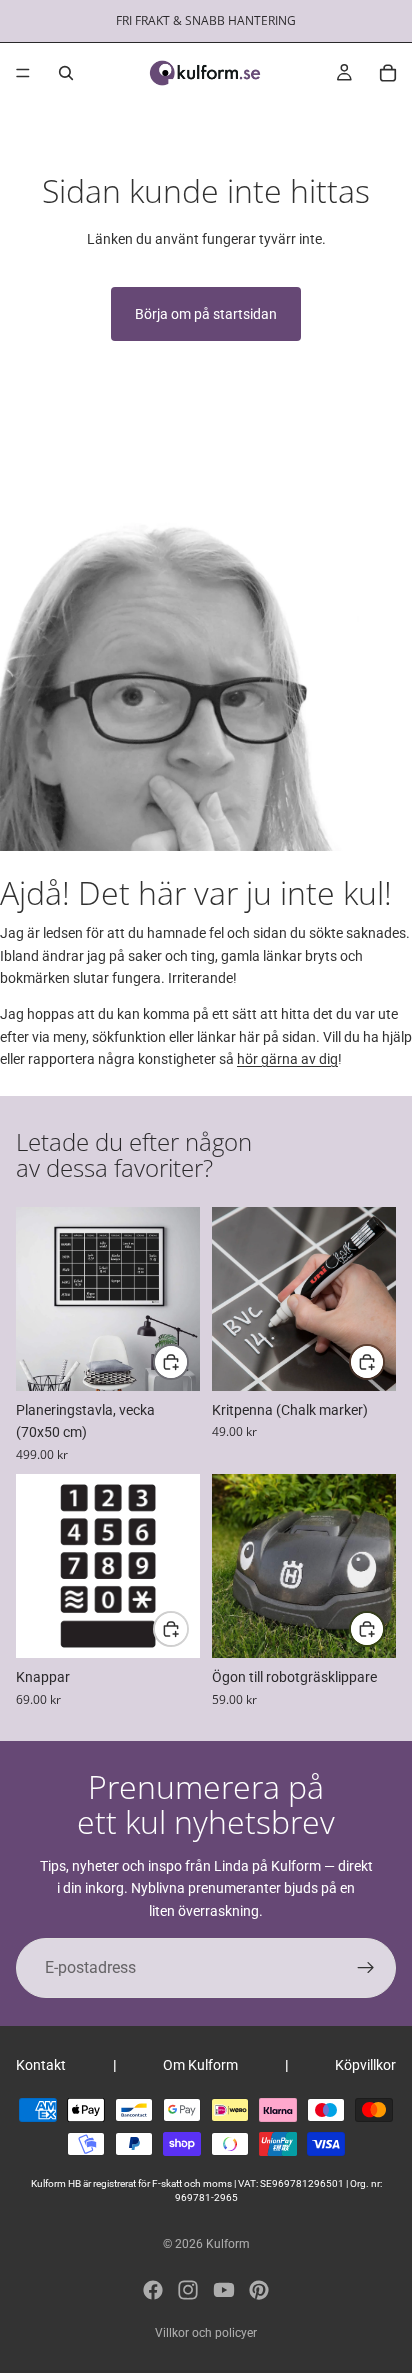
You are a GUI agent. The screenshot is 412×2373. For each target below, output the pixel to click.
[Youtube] (224, 2290)
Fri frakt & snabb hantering (206, 20)
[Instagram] (188, 2290)
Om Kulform (200, 2065)
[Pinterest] (259, 2290)
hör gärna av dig (287, 1059)
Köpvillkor (365, 2065)
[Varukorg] (388, 73)
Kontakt (41, 2065)
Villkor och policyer (206, 2333)
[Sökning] (66, 73)
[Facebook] (153, 2290)
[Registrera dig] (366, 1968)
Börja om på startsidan (206, 314)
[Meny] (23, 73)
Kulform (228, 2244)
